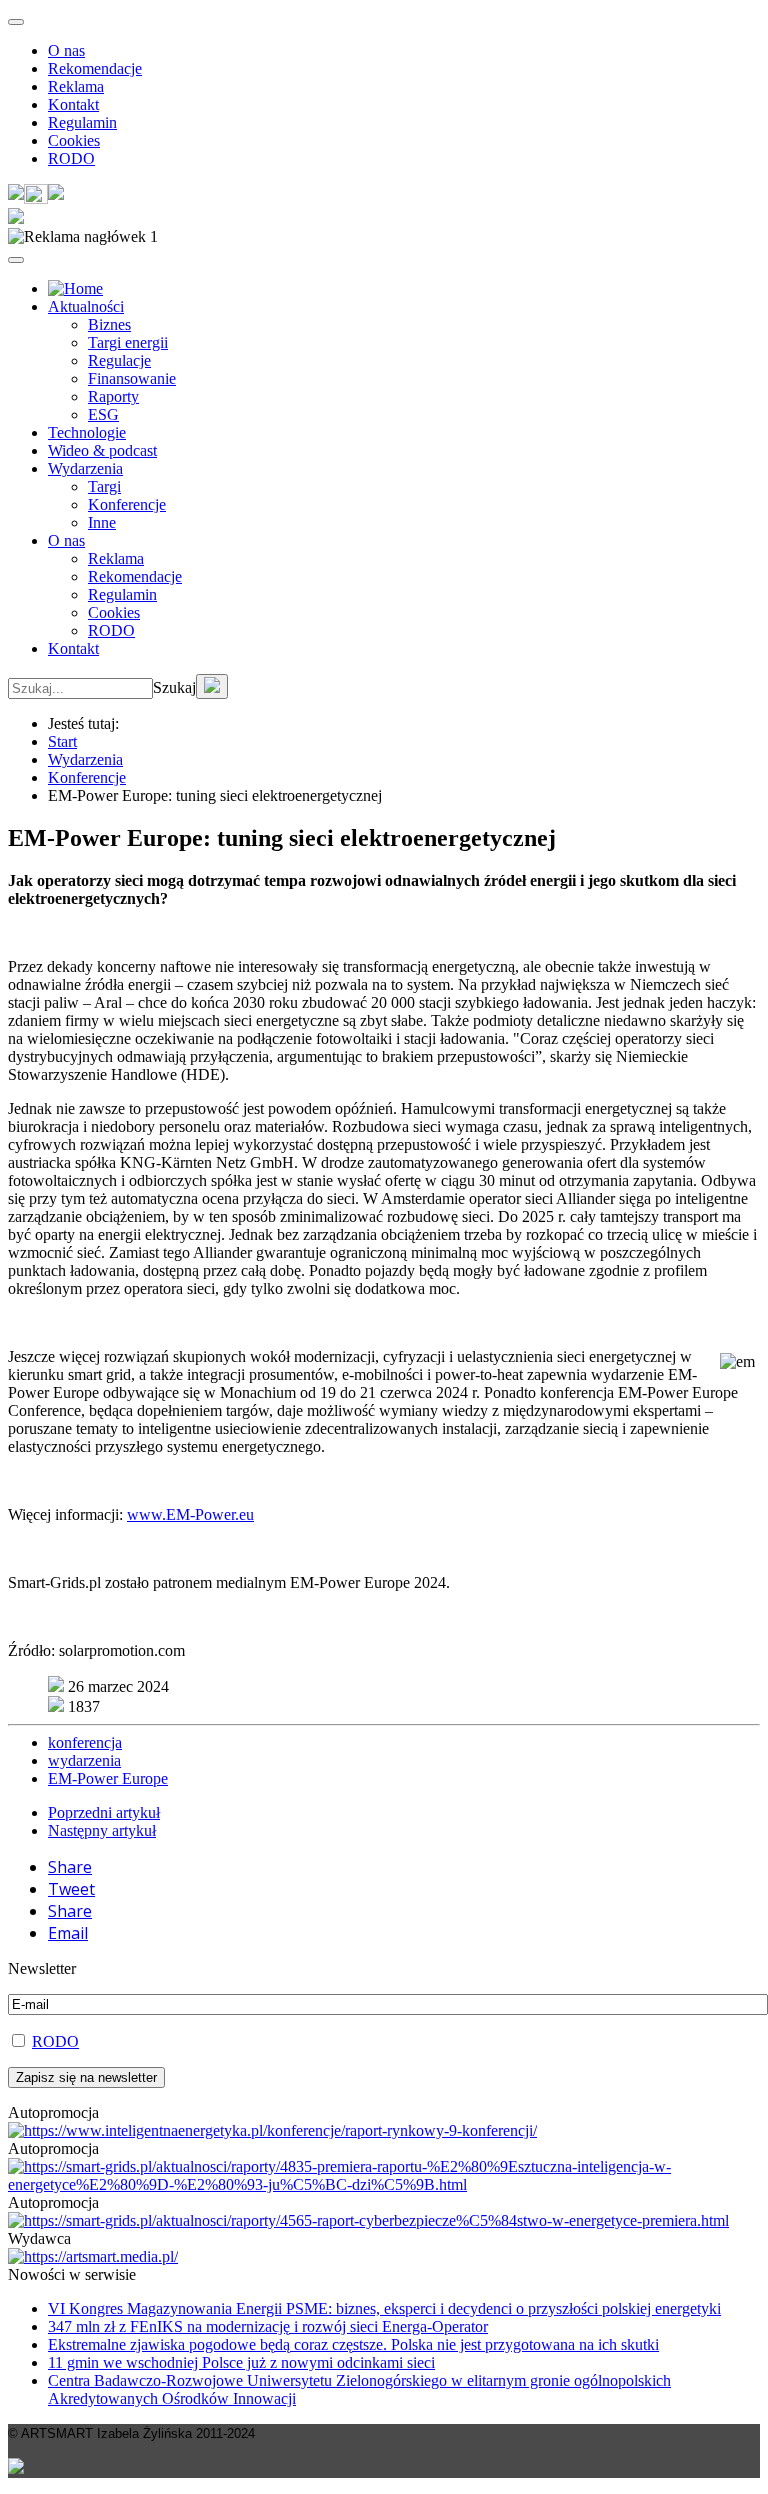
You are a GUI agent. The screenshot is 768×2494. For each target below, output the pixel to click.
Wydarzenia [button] (85, 468)
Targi (104, 486)
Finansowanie (132, 378)
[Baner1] (384, 2184)
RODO (71, 158)
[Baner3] (93, 2256)
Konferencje (127, 504)
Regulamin (82, 122)
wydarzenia (84, 1760)
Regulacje (119, 360)
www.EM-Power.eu (190, 1514)
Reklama (76, 86)
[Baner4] (272, 2130)
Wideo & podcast (102, 450)
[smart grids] (75, 288)
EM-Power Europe (108, 1778)
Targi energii (128, 342)
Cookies (74, 140)
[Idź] (212, 686)
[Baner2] (368, 2220)
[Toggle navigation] (16, 22)
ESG (103, 414)
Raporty (113, 396)
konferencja (85, 1742)
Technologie (87, 432)
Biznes (109, 324)
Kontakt (73, 104)
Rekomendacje (95, 68)
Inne (102, 522)
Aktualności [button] (86, 306)
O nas (66, 50)
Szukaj (174, 687)
